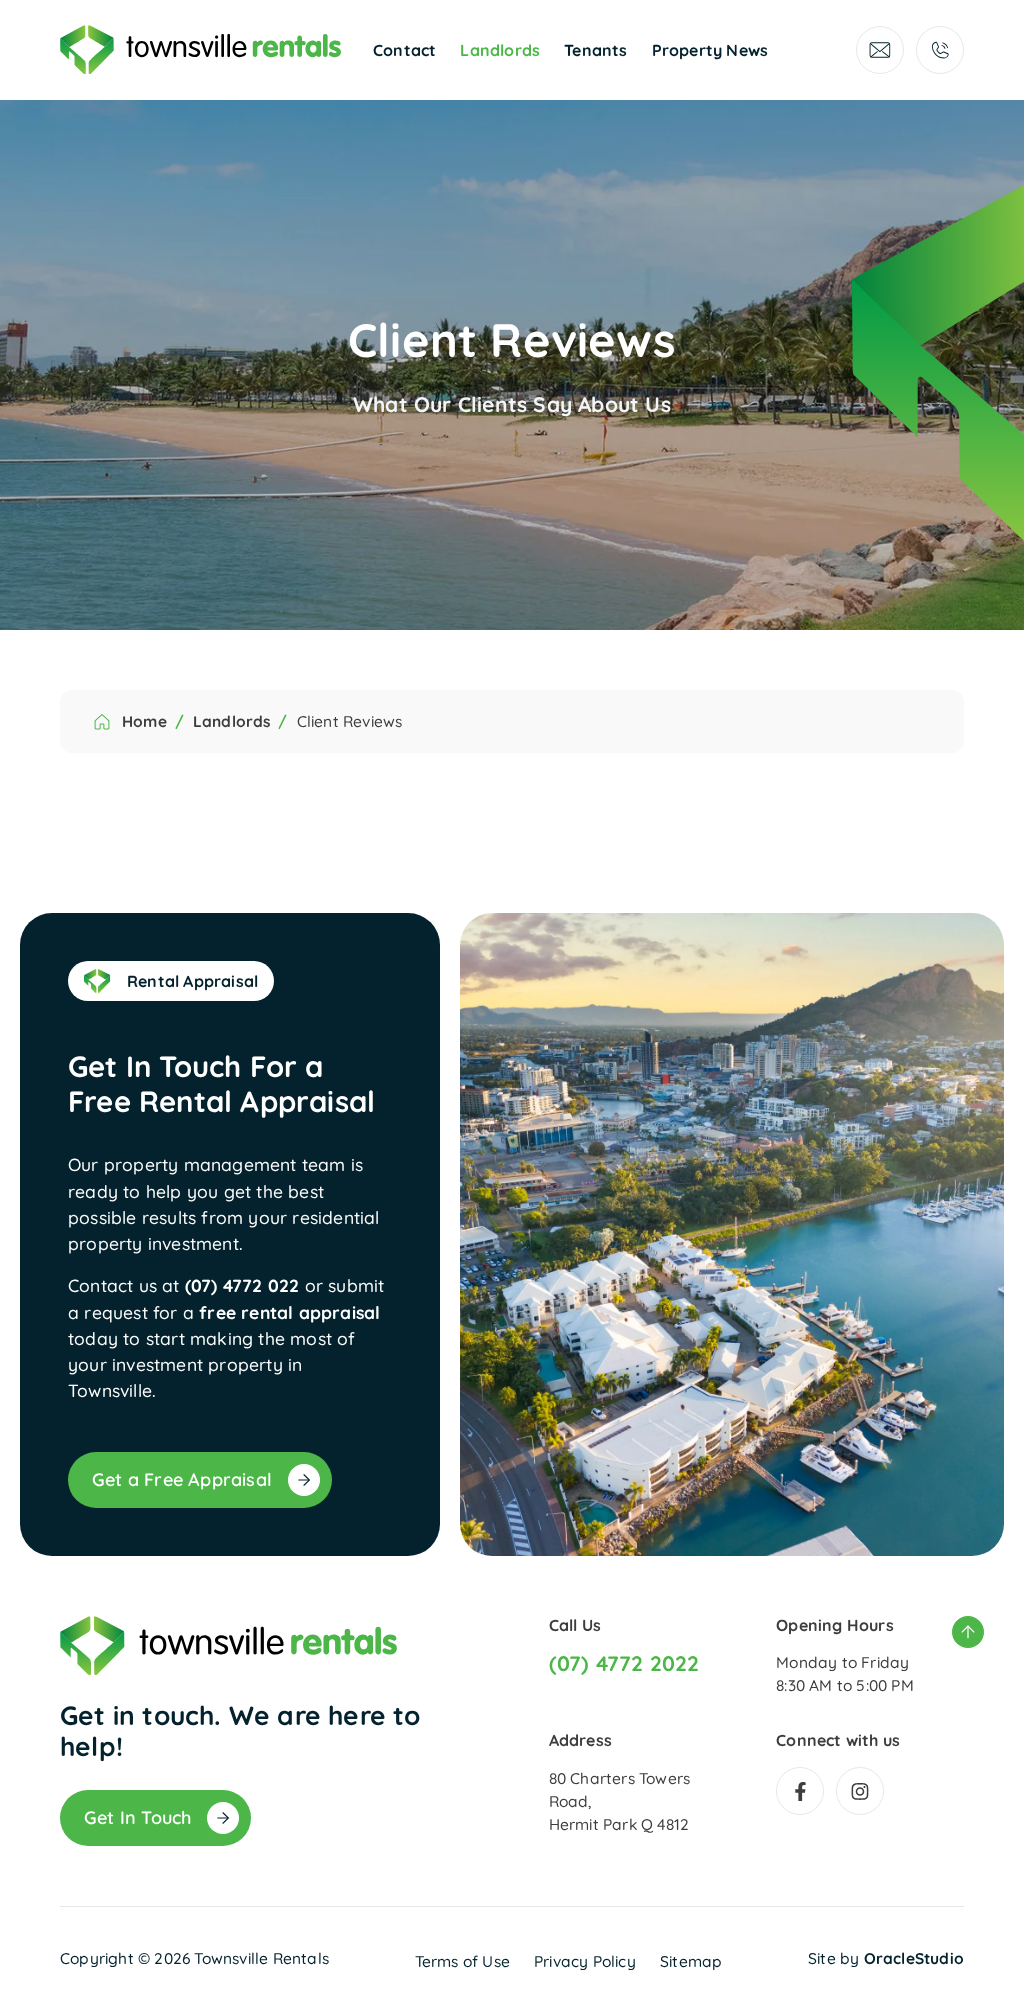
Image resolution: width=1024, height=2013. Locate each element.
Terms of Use (462, 1961)
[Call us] (940, 50)
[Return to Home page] (200, 50)
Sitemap (691, 1961)
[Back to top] (968, 1632)
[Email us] (880, 50)
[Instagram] (860, 1791)
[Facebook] (800, 1791)
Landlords (500, 50)
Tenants (595, 50)
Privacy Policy (585, 1961)
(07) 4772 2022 (624, 1663)
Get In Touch (137, 1817)
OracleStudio (914, 1958)
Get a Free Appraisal (182, 1479)
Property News (710, 50)
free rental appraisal (289, 1312)
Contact (404, 50)
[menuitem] (404, 50)
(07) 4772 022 (242, 1285)
